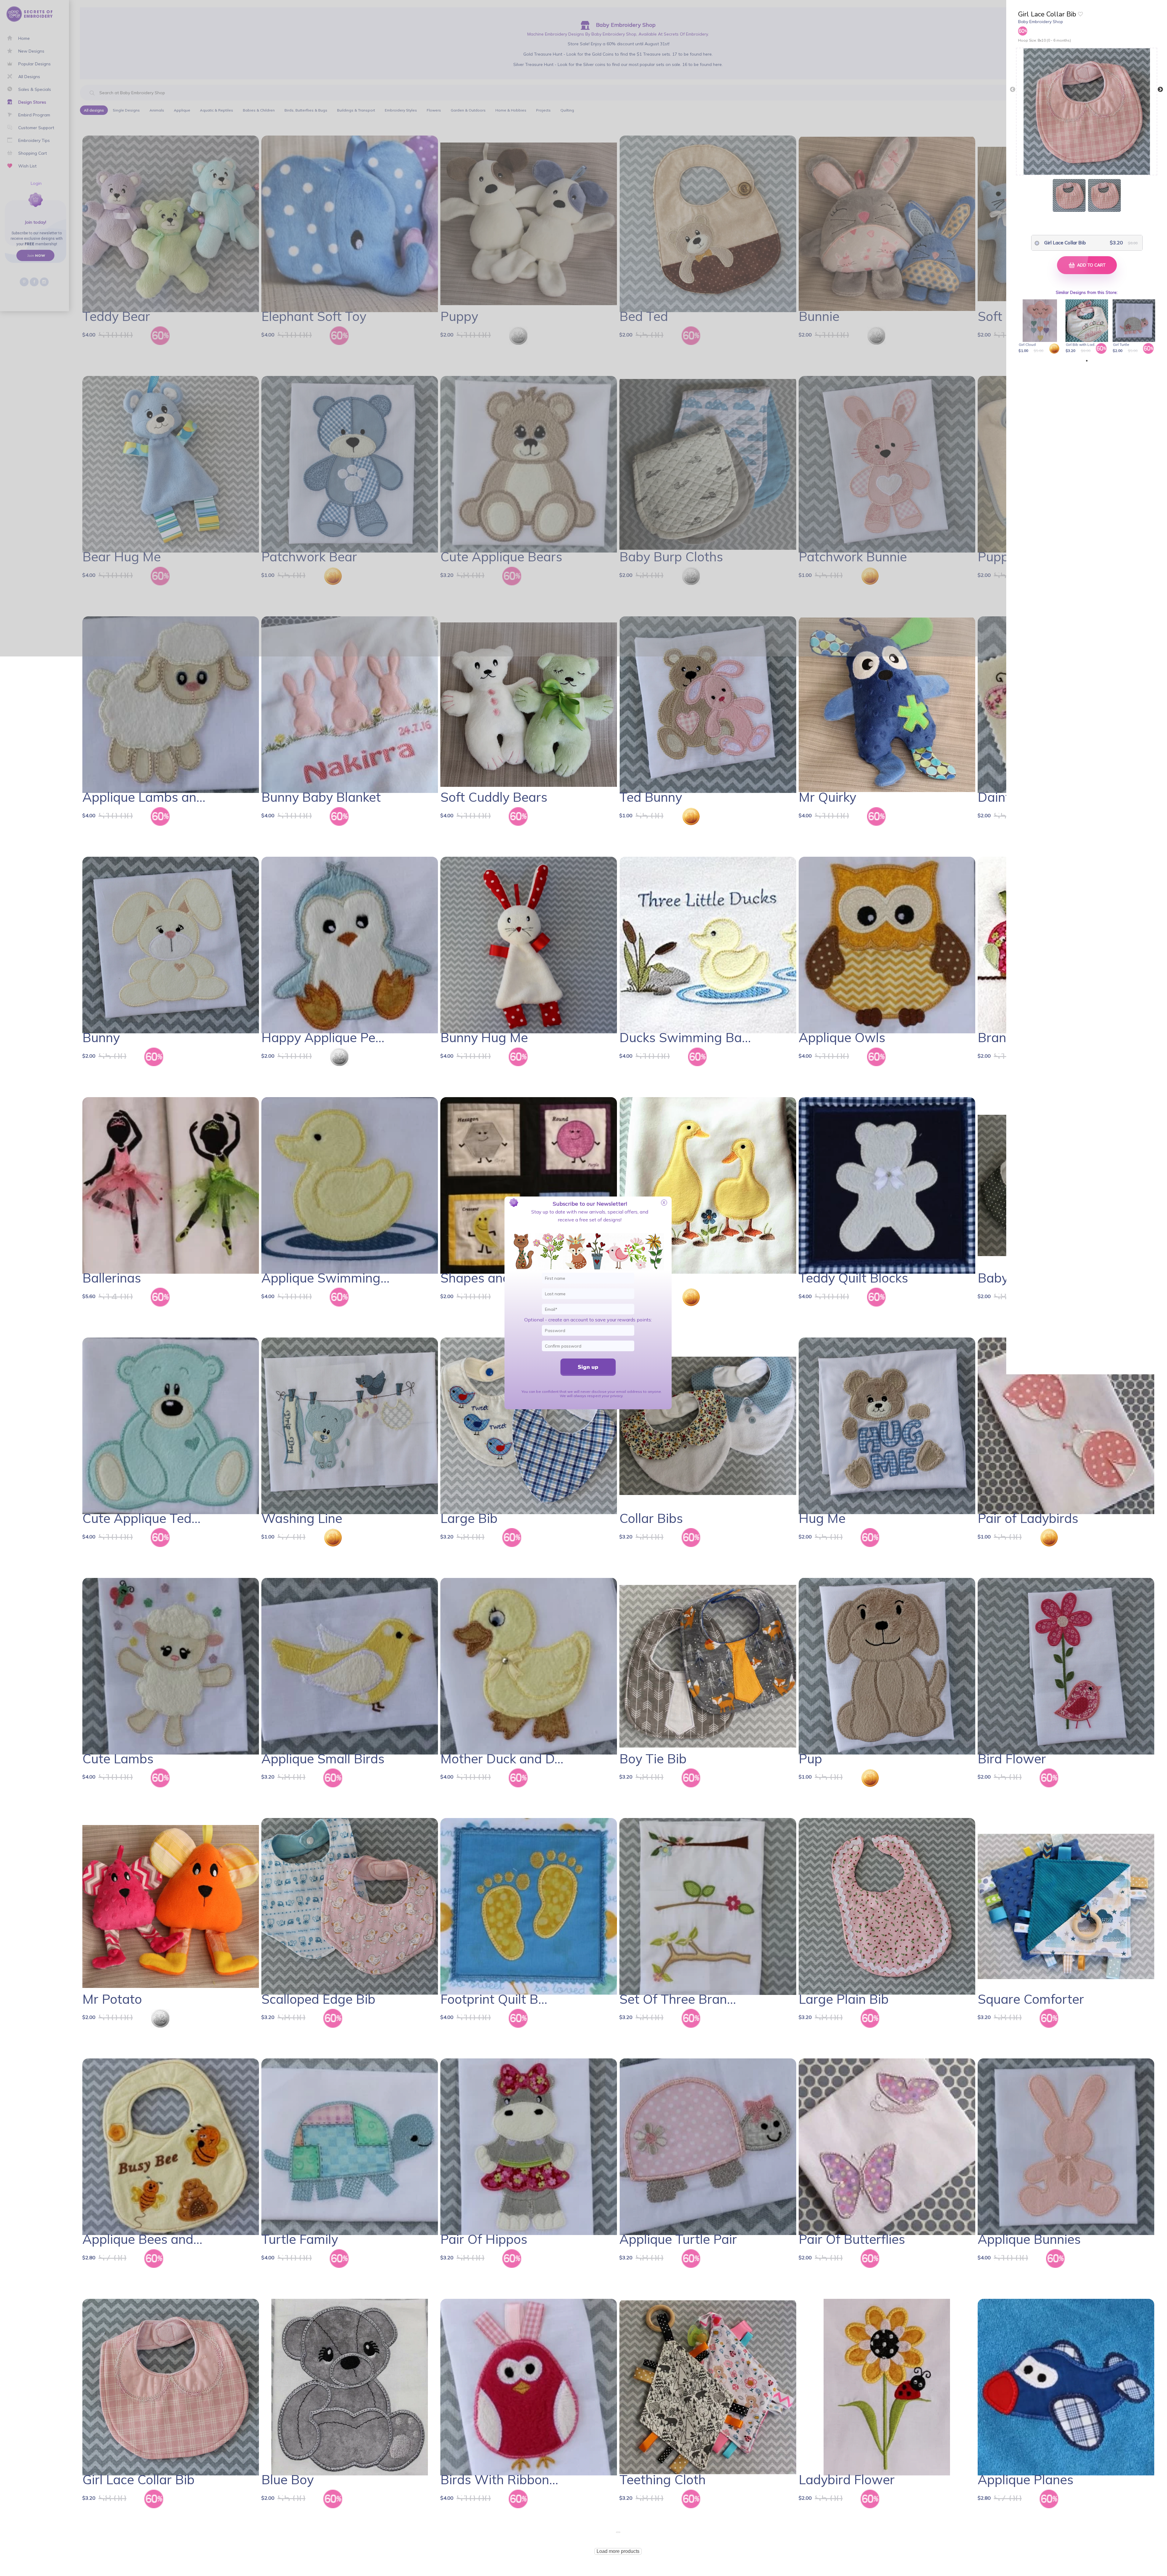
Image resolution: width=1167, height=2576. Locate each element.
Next (1160, 90)
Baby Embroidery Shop (1041, 22)
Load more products (618, 2551)
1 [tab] (1087, 361)
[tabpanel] (1041, 327)
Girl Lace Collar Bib (1065, 243)
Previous (1013, 90)
